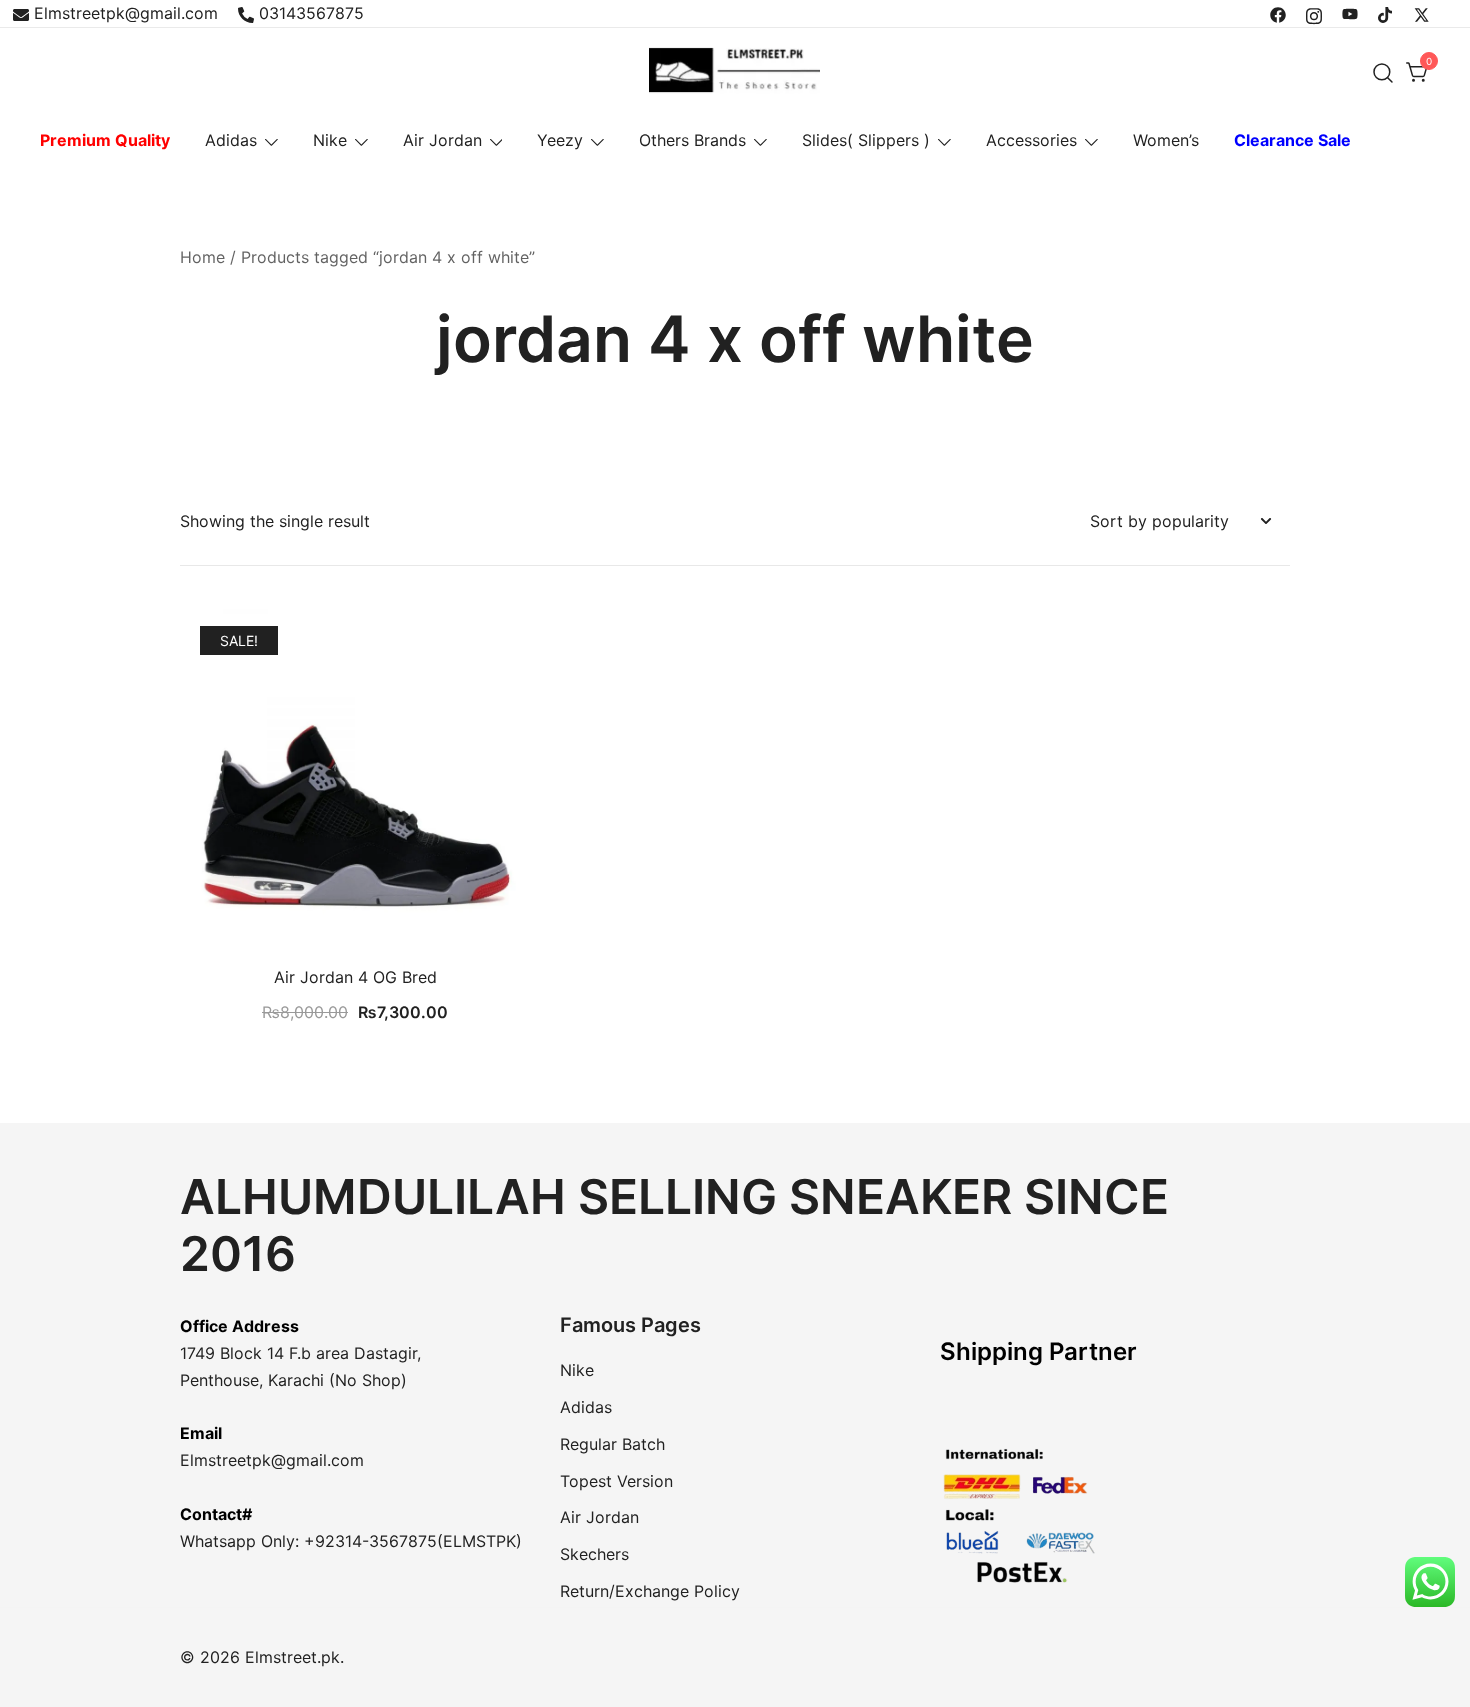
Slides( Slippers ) (866, 140)
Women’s (1166, 140)
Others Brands (692, 140)
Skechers (594, 1554)
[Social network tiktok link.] (1386, 13)
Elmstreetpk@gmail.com (126, 13)
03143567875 (311, 13)
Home (202, 257)
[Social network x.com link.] (1422, 13)
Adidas (231, 140)
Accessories (1031, 140)
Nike (330, 140)
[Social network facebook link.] (1278, 13)
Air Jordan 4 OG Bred (355, 977)
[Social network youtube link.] (1350, 13)
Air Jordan (442, 140)
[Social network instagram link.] (1314, 13)
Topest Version (616, 1481)
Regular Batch (612, 1444)
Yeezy (560, 140)
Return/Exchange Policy (650, 1591)
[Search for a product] (1383, 72)
